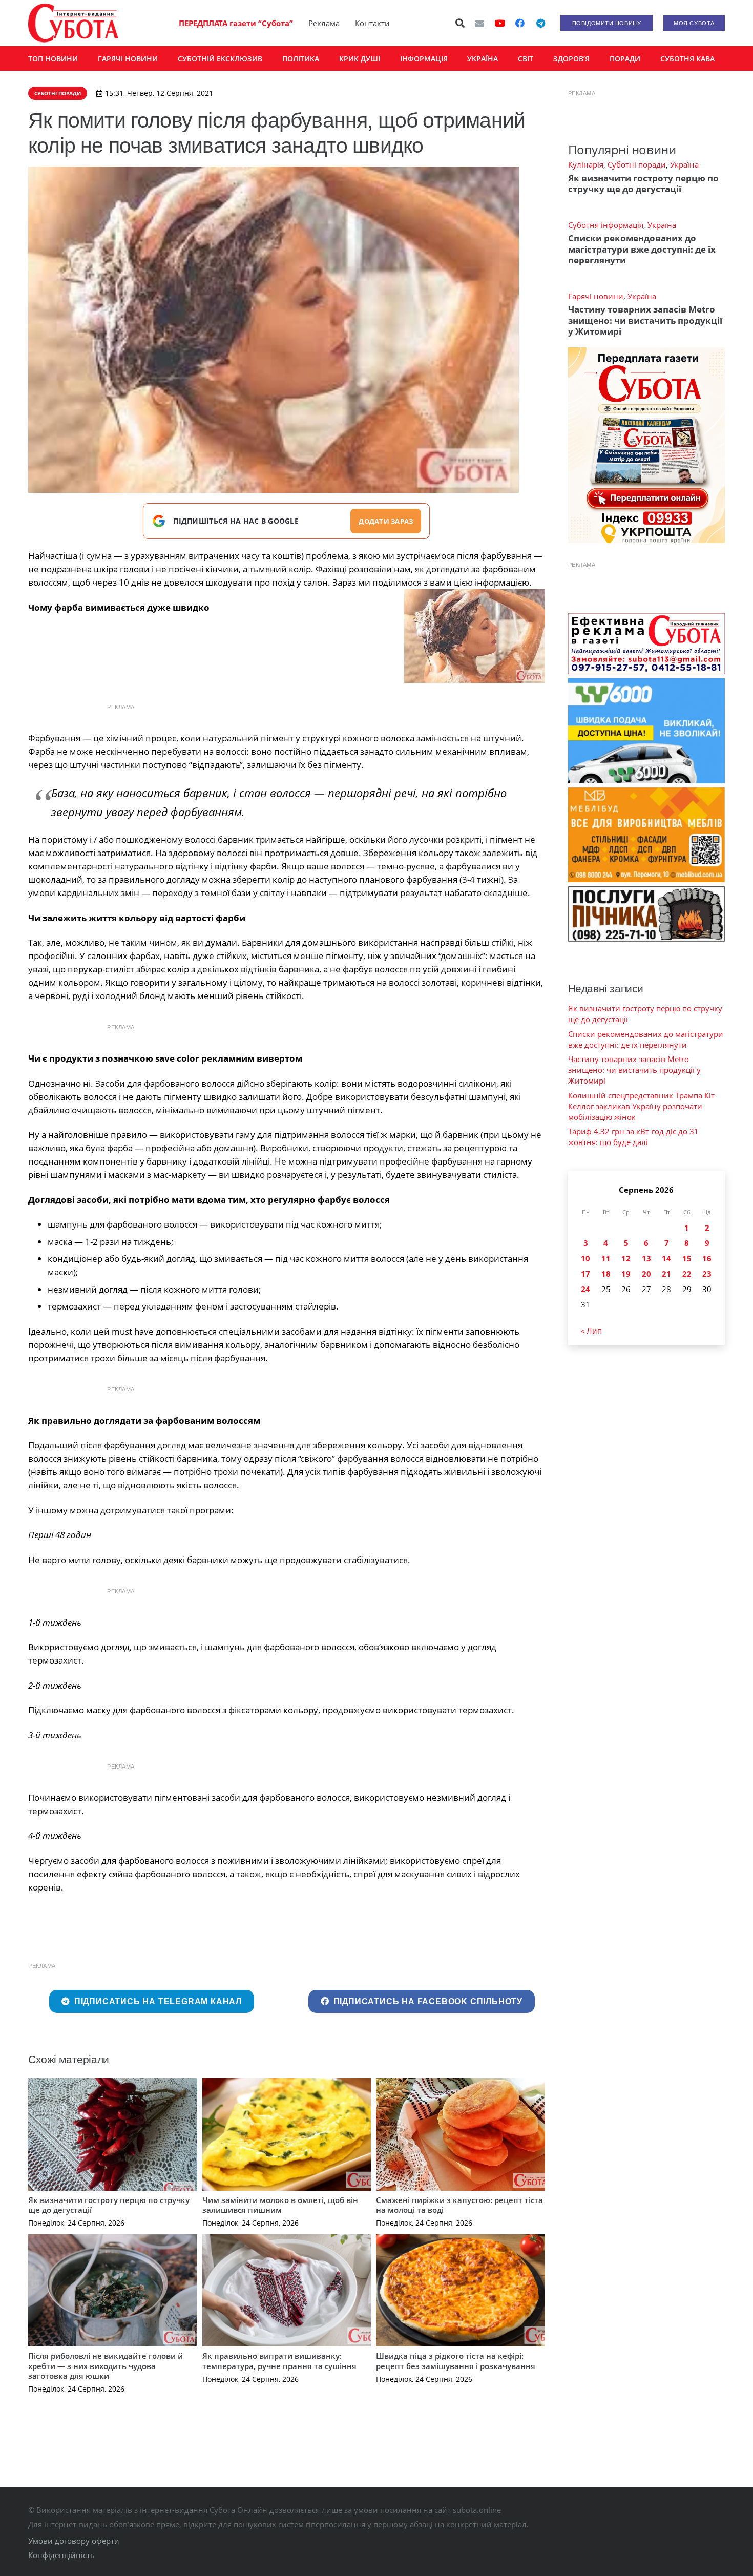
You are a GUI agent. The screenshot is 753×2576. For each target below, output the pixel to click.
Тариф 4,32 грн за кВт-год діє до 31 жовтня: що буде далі (633, 1137)
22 (687, 1274)
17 (585, 1274)
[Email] (479, 23)
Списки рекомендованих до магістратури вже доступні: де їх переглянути (642, 249)
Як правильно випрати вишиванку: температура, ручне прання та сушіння (279, 2361)
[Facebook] (520, 23)
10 (585, 1258)
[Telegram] (540, 23)
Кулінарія (586, 164)
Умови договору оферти (74, 2541)
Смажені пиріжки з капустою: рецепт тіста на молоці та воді (459, 2205)
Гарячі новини (596, 296)
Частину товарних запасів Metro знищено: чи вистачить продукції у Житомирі (645, 320)
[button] (461, 23)
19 (626, 1274)
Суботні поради (637, 164)
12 (626, 1258)
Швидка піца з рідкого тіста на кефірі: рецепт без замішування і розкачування (456, 2361)
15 (687, 1258)
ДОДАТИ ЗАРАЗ (386, 521)
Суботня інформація (606, 225)
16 (707, 1258)
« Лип (591, 1331)
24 (585, 1289)
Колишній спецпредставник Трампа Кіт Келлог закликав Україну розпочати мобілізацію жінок (641, 1106)
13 (646, 1258)
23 (707, 1274)
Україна (684, 164)
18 (606, 1274)
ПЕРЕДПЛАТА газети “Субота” (236, 23)
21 (666, 1274)
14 (666, 1258)
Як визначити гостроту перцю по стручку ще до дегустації (109, 2205)
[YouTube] (500, 23)
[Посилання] (73, 23)
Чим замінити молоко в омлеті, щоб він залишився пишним (280, 2205)
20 (646, 1274)
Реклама (324, 23)
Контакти (372, 23)
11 (606, 1258)
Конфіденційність (61, 2555)
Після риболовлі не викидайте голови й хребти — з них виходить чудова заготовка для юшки (106, 2366)
